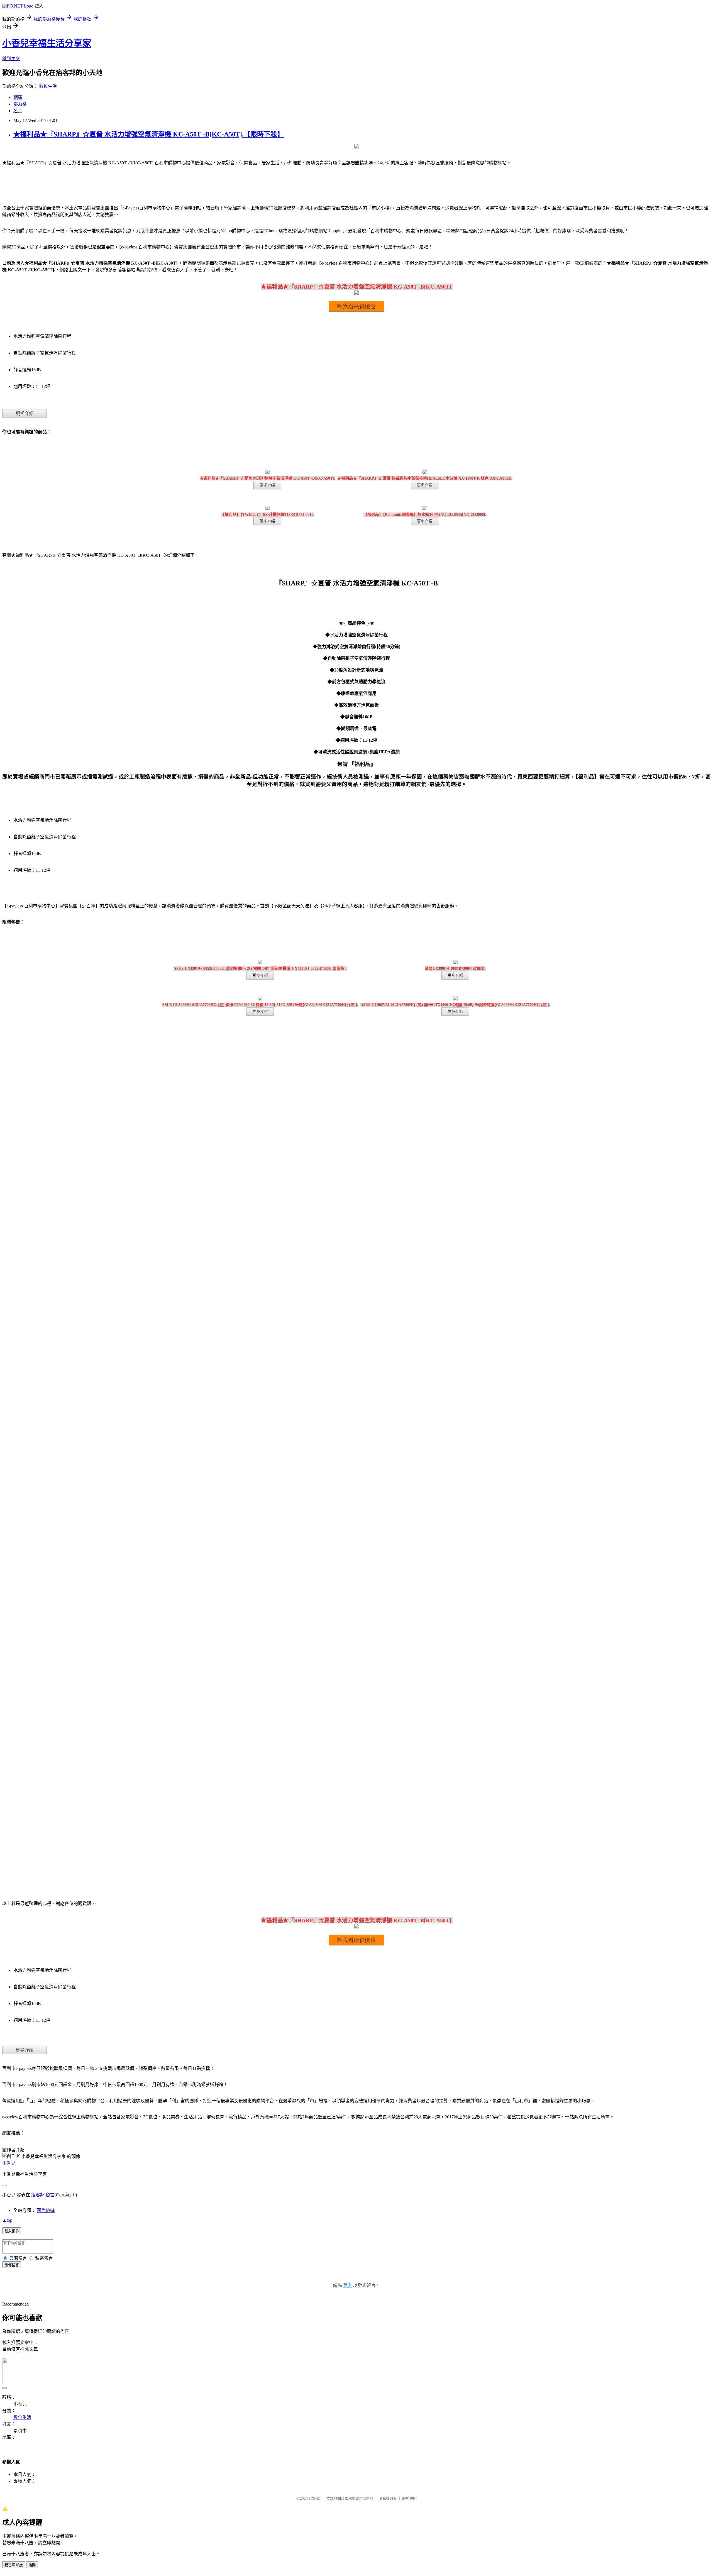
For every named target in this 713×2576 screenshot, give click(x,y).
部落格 (20, 104)
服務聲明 (409, 2498)
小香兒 (9, 2163)
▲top (7, 2220)
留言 (50, 2195)
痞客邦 (38, 2195)
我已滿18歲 (14, 2565)
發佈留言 (12, 2265)
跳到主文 (11, 59)
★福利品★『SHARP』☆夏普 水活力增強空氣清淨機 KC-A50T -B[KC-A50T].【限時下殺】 (149, 134)
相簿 (18, 97)
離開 (32, 2565)
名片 (18, 111)
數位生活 (48, 86)
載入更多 (12, 2231)
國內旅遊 (46, 2210)
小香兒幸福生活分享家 (47, 43)
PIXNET (315, 2498)
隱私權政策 (388, 2498)
